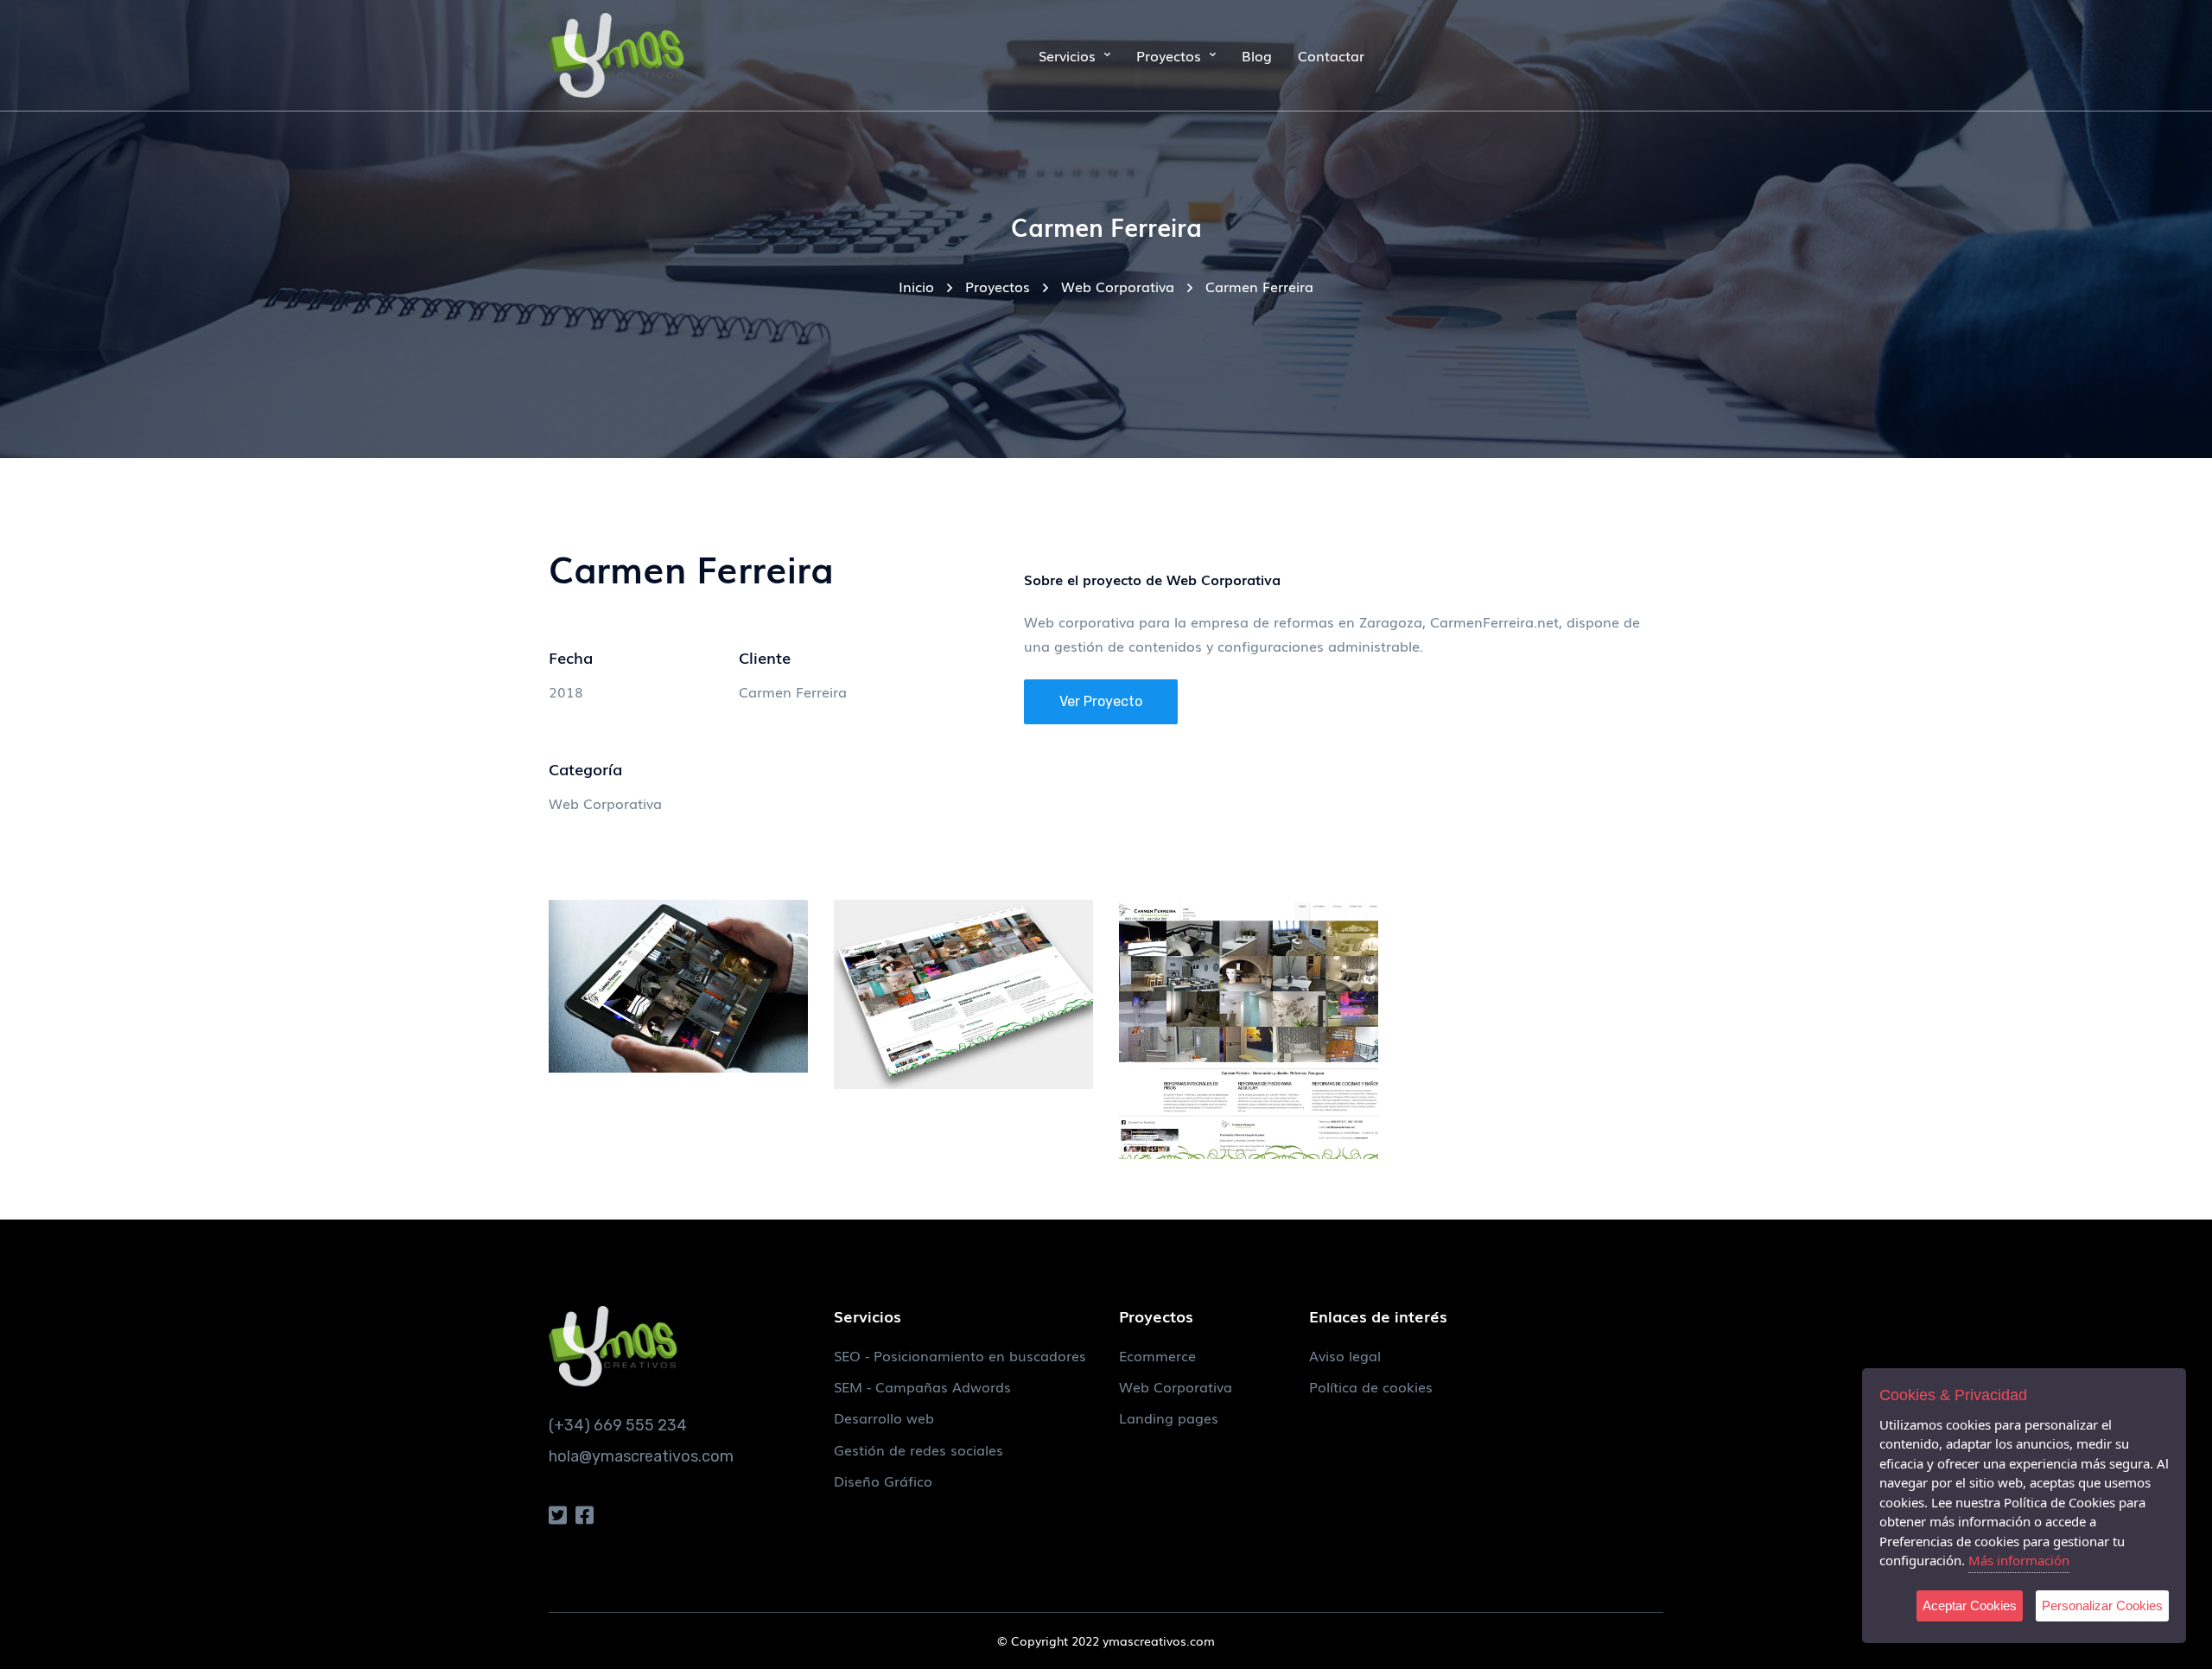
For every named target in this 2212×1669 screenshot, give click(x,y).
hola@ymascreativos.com (641, 1456)
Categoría (585, 768)
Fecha (571, 657)
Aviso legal (1345, 1355)
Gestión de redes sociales (918, 1449)
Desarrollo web (884, 1417)
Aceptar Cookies (1970, 1605)
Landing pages (1169, 1417)
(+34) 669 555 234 (618, 1425)
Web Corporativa (1118, 286)
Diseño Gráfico (883, 1481)
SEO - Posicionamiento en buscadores (960, 1355)
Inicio (916, 286)
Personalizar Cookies (2102, 1605)
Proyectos (998, 286)
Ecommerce (1157, 1355)
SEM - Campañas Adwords (922, 1386)
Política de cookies (1371, 1386)
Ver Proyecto (1101, 701)
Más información (2019, 1560)
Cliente (765, 657)
